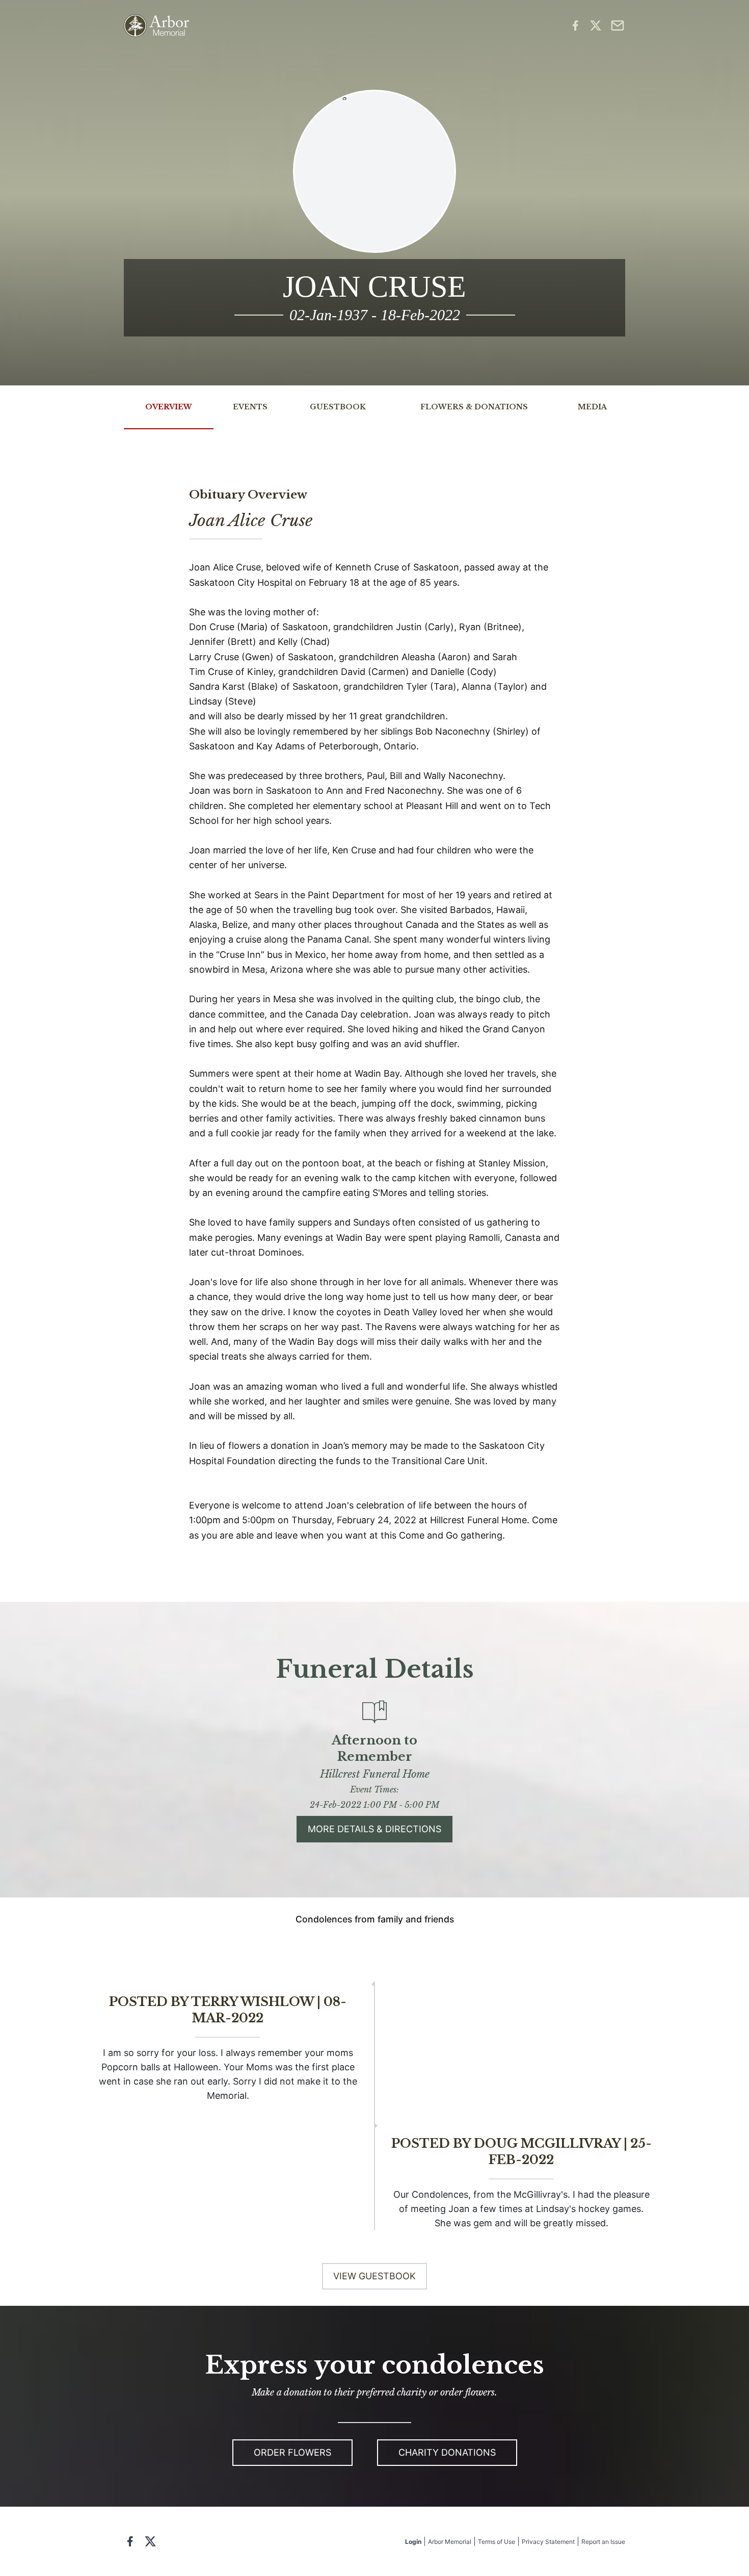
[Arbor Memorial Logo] (156, 26)
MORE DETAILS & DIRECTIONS (374, 1829)
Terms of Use (497, 2542)
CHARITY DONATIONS (447, 2452)
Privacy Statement (548, 2542)
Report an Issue (603, 2542)
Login (413, 2542)
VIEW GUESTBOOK (374, 2276)
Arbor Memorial (450, 2542)
